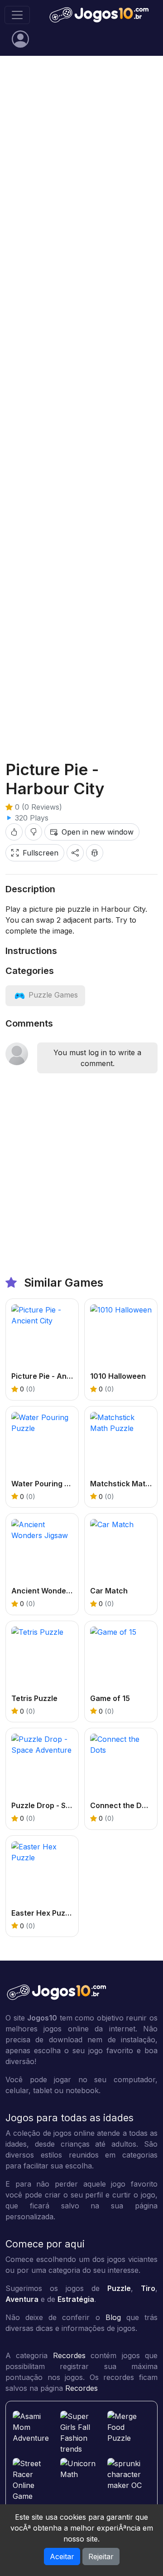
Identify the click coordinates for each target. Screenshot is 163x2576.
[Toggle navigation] (17, 15)
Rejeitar (101, 2556)
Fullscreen (41, 853)
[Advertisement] (81, 151)
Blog (113, 2317)
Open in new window (98, 832)
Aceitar (62, 2556)
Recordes (69, 2355)
